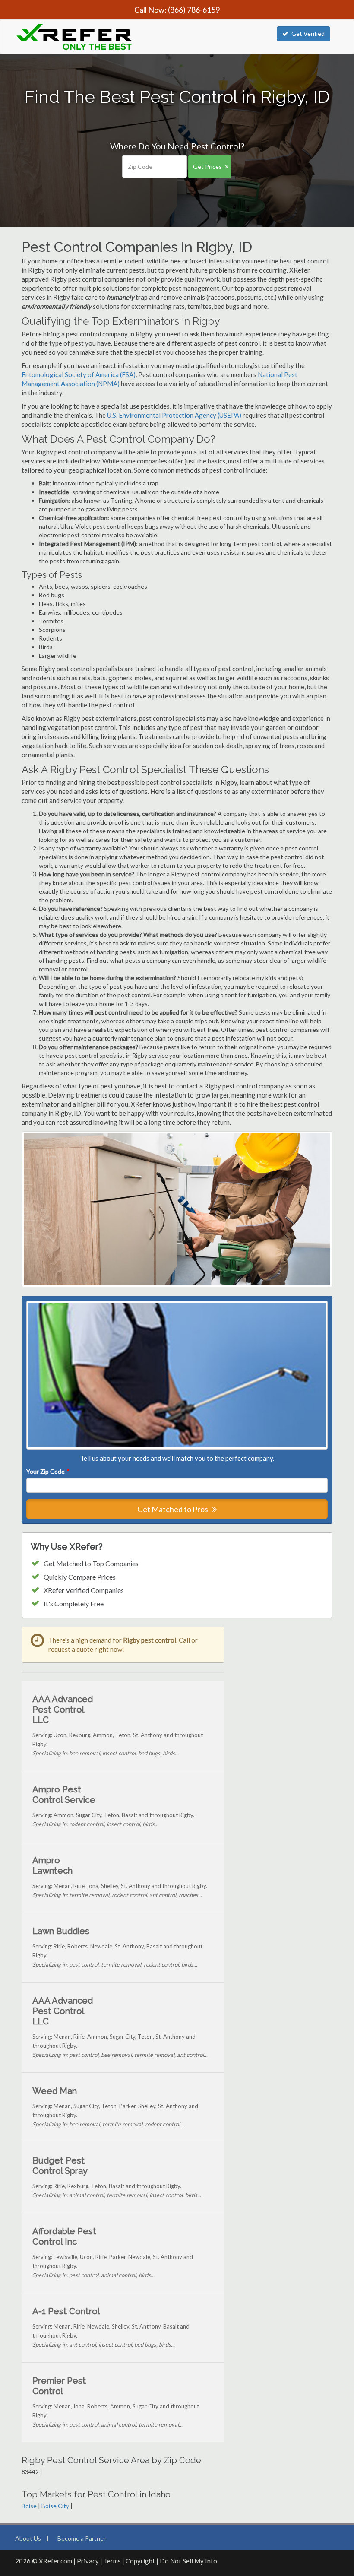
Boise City (55, 2506)
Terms (112, 2561)
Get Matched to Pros (173, 1509)
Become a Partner (82, 2538)
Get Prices (207, 167)
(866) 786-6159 (194, 10)
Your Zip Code (47, 1471)
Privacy (88, 2561)
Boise (29, 2506)
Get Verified (308, 33)
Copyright (140, 2561)
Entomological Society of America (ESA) (79, 374)
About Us (28, 2538)
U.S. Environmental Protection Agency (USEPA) (174, 415)
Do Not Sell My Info (188, 2561)
